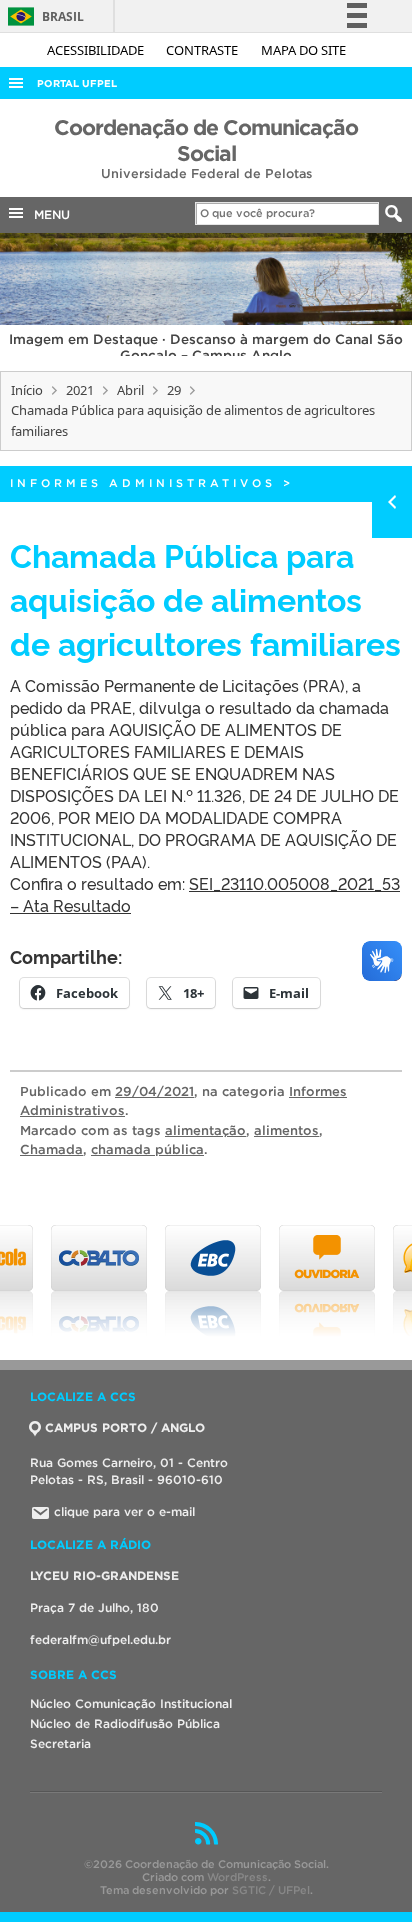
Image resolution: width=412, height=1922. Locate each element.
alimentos (286, 1130)
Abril (130, 390)
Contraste (203, 50)
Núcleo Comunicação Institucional (131, 1703)
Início (27, 390)
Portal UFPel (77, 83)
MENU (48, 214)
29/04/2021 (154, 1091)
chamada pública (147, 1149)
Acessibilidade (97, 50)
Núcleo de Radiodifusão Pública (125, 1723)
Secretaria (60, 1743)
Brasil (42, 16)
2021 (80, 390)
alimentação (205, 1130)
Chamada (51, 1149)
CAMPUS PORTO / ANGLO (125, 1427)
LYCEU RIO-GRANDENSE (104, 1575)
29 (174, 390)
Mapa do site (303, 50)
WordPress (237, 1877)
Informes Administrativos (143, 483)
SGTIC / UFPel (271, 1890)
